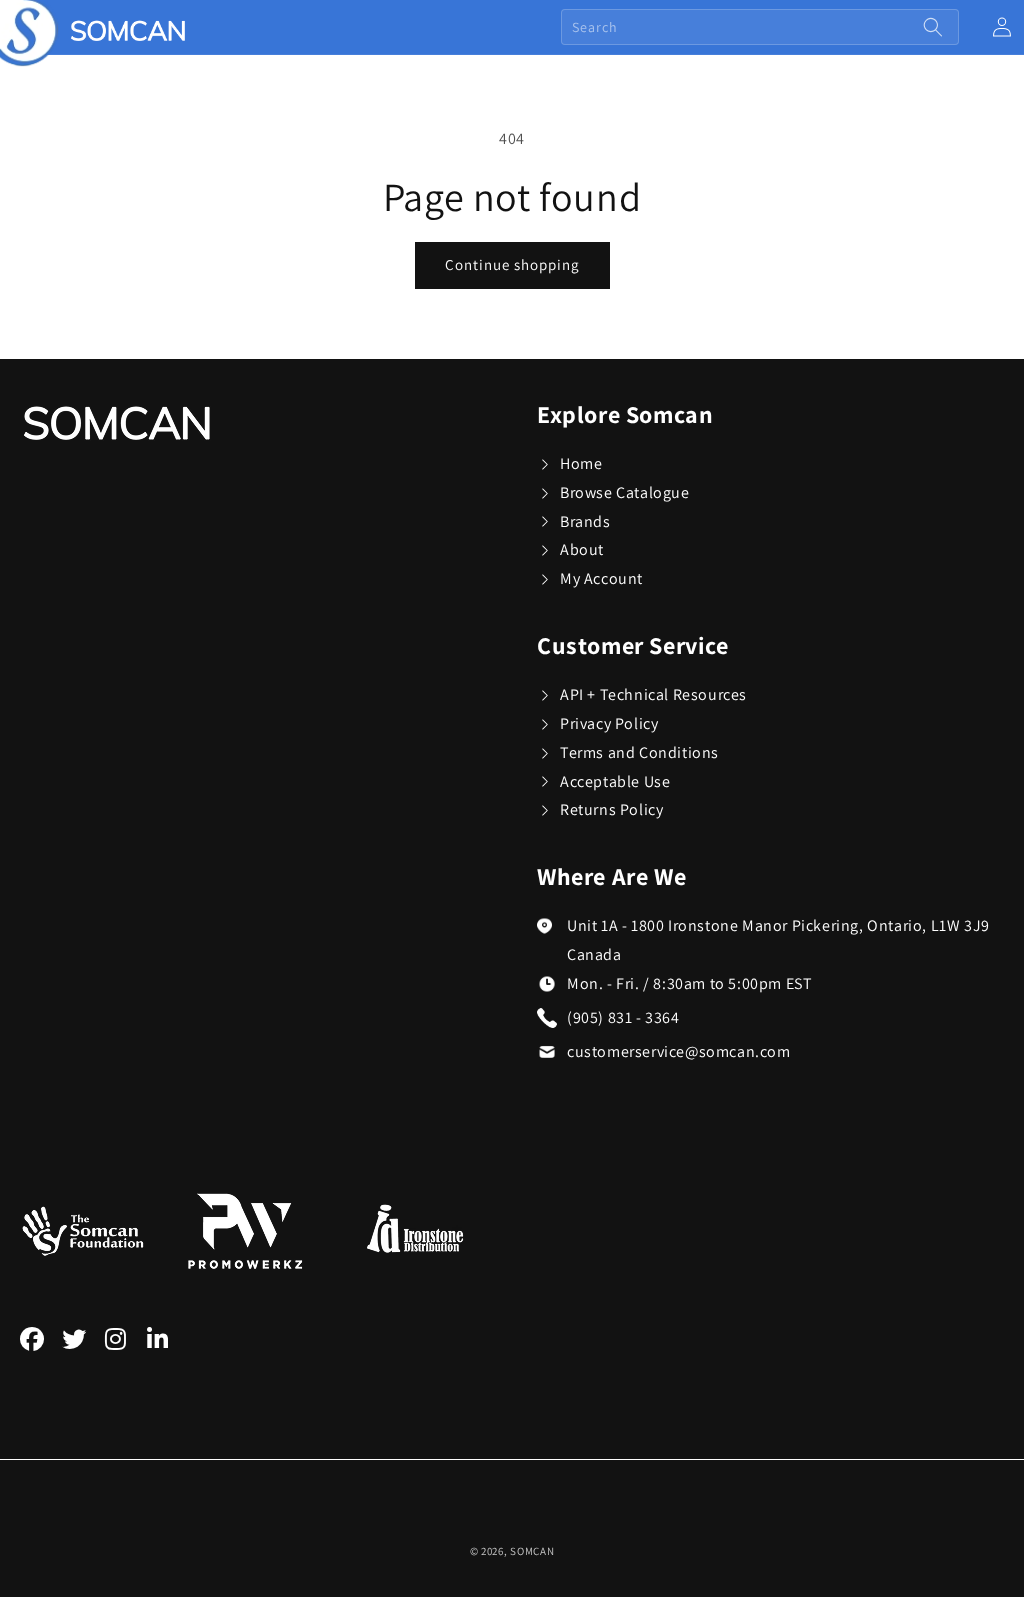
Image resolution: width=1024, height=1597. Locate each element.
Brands (585, 521)
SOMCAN (532, 1551)
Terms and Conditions (639, 752)
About (582, 549)
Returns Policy (611, 809)
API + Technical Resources (653, 694)
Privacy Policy (609, 723)
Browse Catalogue (625, 492)
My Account (601, 578)
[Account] (1002, 27)
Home (581, 463)
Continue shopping (512, 264)
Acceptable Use (615, 781)
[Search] (933, 27)
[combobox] (760, 27)
